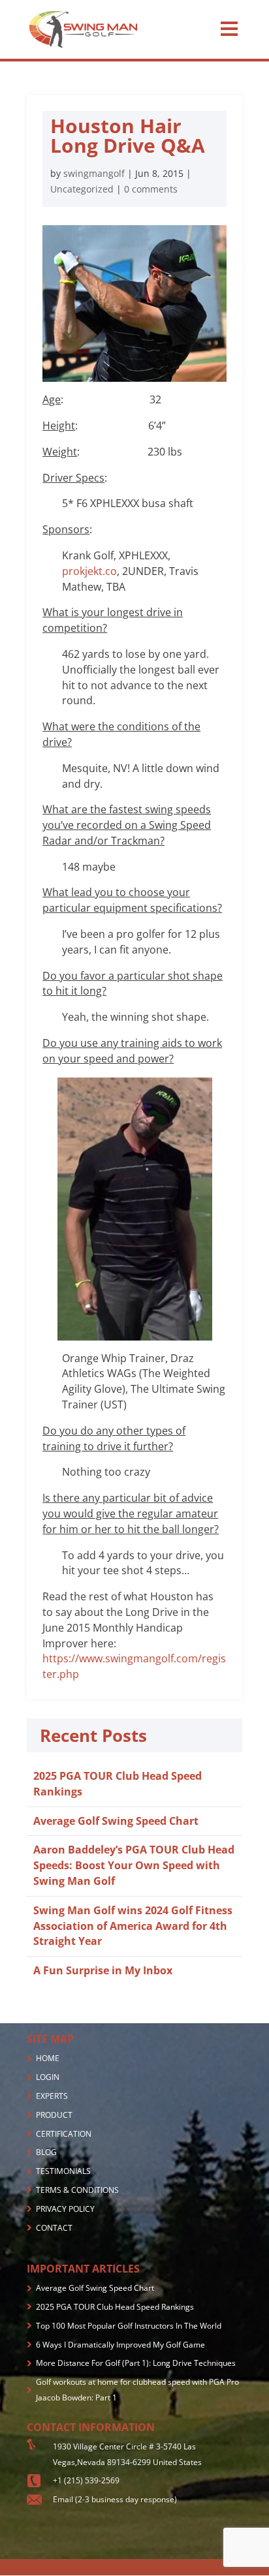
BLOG (46, 2152)
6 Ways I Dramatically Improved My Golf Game (120, 2345)
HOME (48, 2058)
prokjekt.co (89, 571)
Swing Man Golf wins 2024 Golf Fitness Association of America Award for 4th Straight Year (133, 1926)
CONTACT (54, 2228)
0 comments (151, 189)
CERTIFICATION (64, 2134)
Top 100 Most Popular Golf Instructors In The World (129, 2326)
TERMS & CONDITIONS (77, 2190)
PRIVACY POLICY (65, 2209)
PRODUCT (54, 2115)
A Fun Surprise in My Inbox (103, 1970)
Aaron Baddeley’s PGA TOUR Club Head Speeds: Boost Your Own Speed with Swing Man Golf (134, 1865)
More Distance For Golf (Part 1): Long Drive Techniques (136, 2363)
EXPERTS (52, 2096)
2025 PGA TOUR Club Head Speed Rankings (115, 2307)
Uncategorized (82, 189)
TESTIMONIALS (63, 2171)
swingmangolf (94, 173)
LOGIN (48, 2077)
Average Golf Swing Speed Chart (116, 1821)
